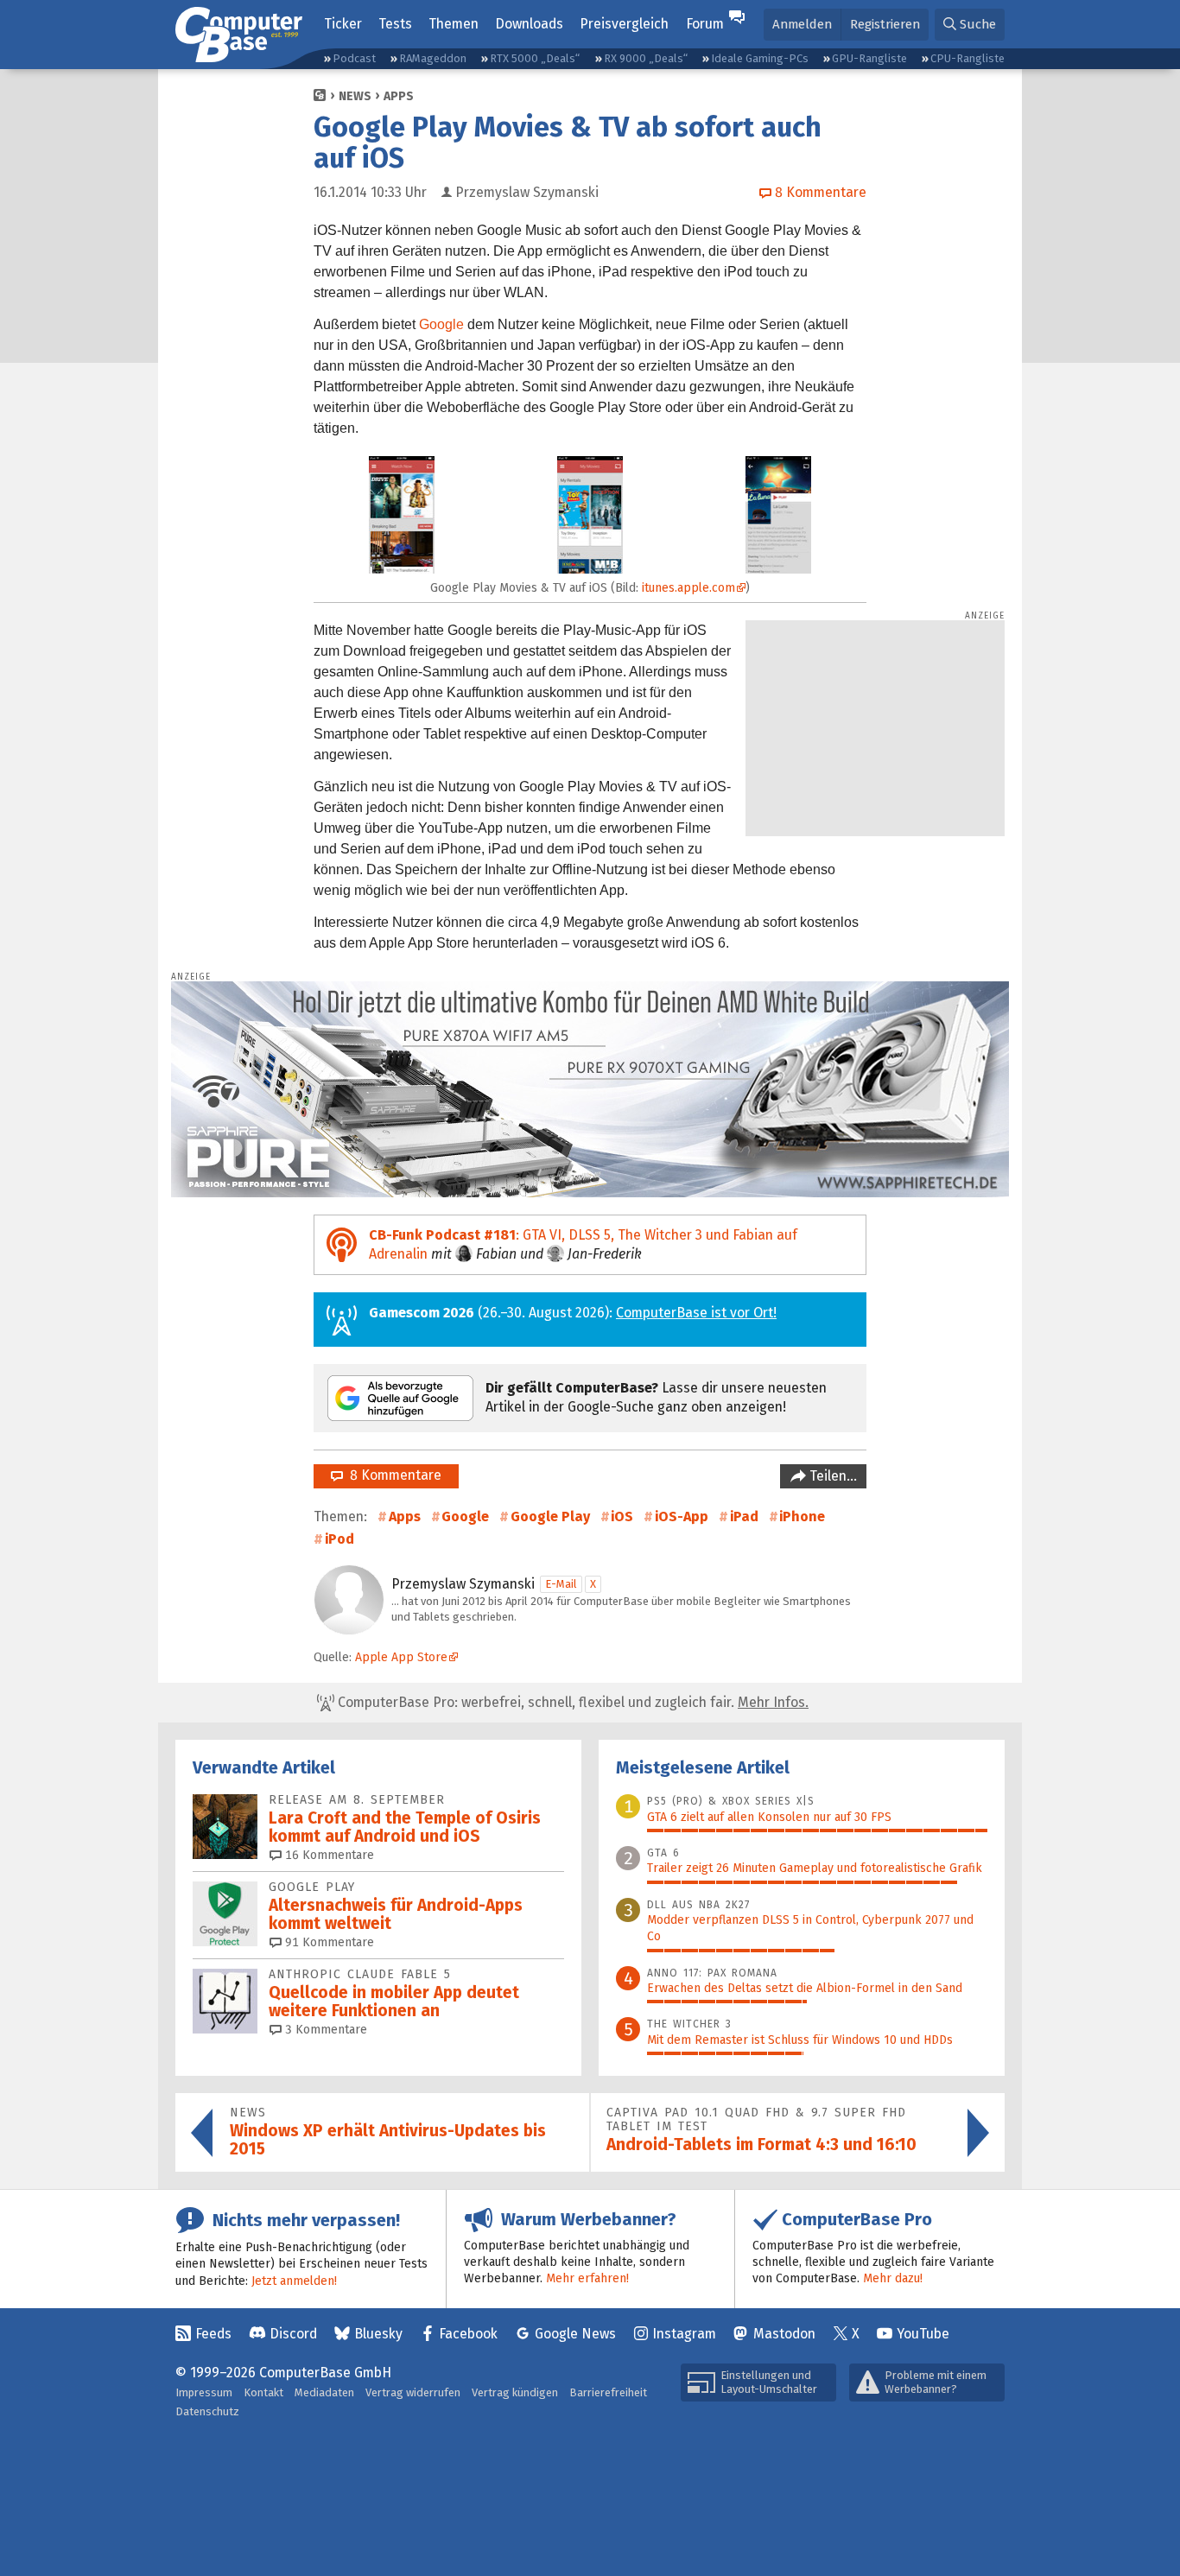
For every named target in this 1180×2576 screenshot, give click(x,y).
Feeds (213, 2334)
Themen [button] (454, 24)
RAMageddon (433, 58)
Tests (395, 24)
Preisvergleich (624, 24)
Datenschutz (207, 2411)
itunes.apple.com (688, 588)
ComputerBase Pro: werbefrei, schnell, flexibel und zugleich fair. (571, 1702)
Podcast (354, 58)
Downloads (529, 24)
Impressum (204, 2392)
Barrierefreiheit (608, 2392)
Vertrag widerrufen (413, 2392)
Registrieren (885, 24)
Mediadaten (324, 2392)
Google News (575, 2334)
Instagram (684, 2334)
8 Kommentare (392, 1475)
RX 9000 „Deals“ (646, 58)
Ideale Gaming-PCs (760, 58)
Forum (705, 24)
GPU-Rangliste (869, 58)
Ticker (343, 24)
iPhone (802, 1516)
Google (441, 324)
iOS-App (682, 1516)
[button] (970, 25)
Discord (293, 2334)
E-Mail (561, 1584)
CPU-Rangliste (967, 58)
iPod (339, 1539)
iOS (622, 1516)
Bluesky (378, 2334)
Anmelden (802, 24)
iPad (744, 1516)
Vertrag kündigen (515, 2392)
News (355, 96)
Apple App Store (401, 1657)
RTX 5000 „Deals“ (535, 58)
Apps (399, 96)
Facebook (468, 2334)
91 (328, 1942)
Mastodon (784, 2334)
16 (328, 1855)
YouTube (923, 2334)
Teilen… (831, 1476)
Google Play (550, 1516)
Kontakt (263, 2392)
